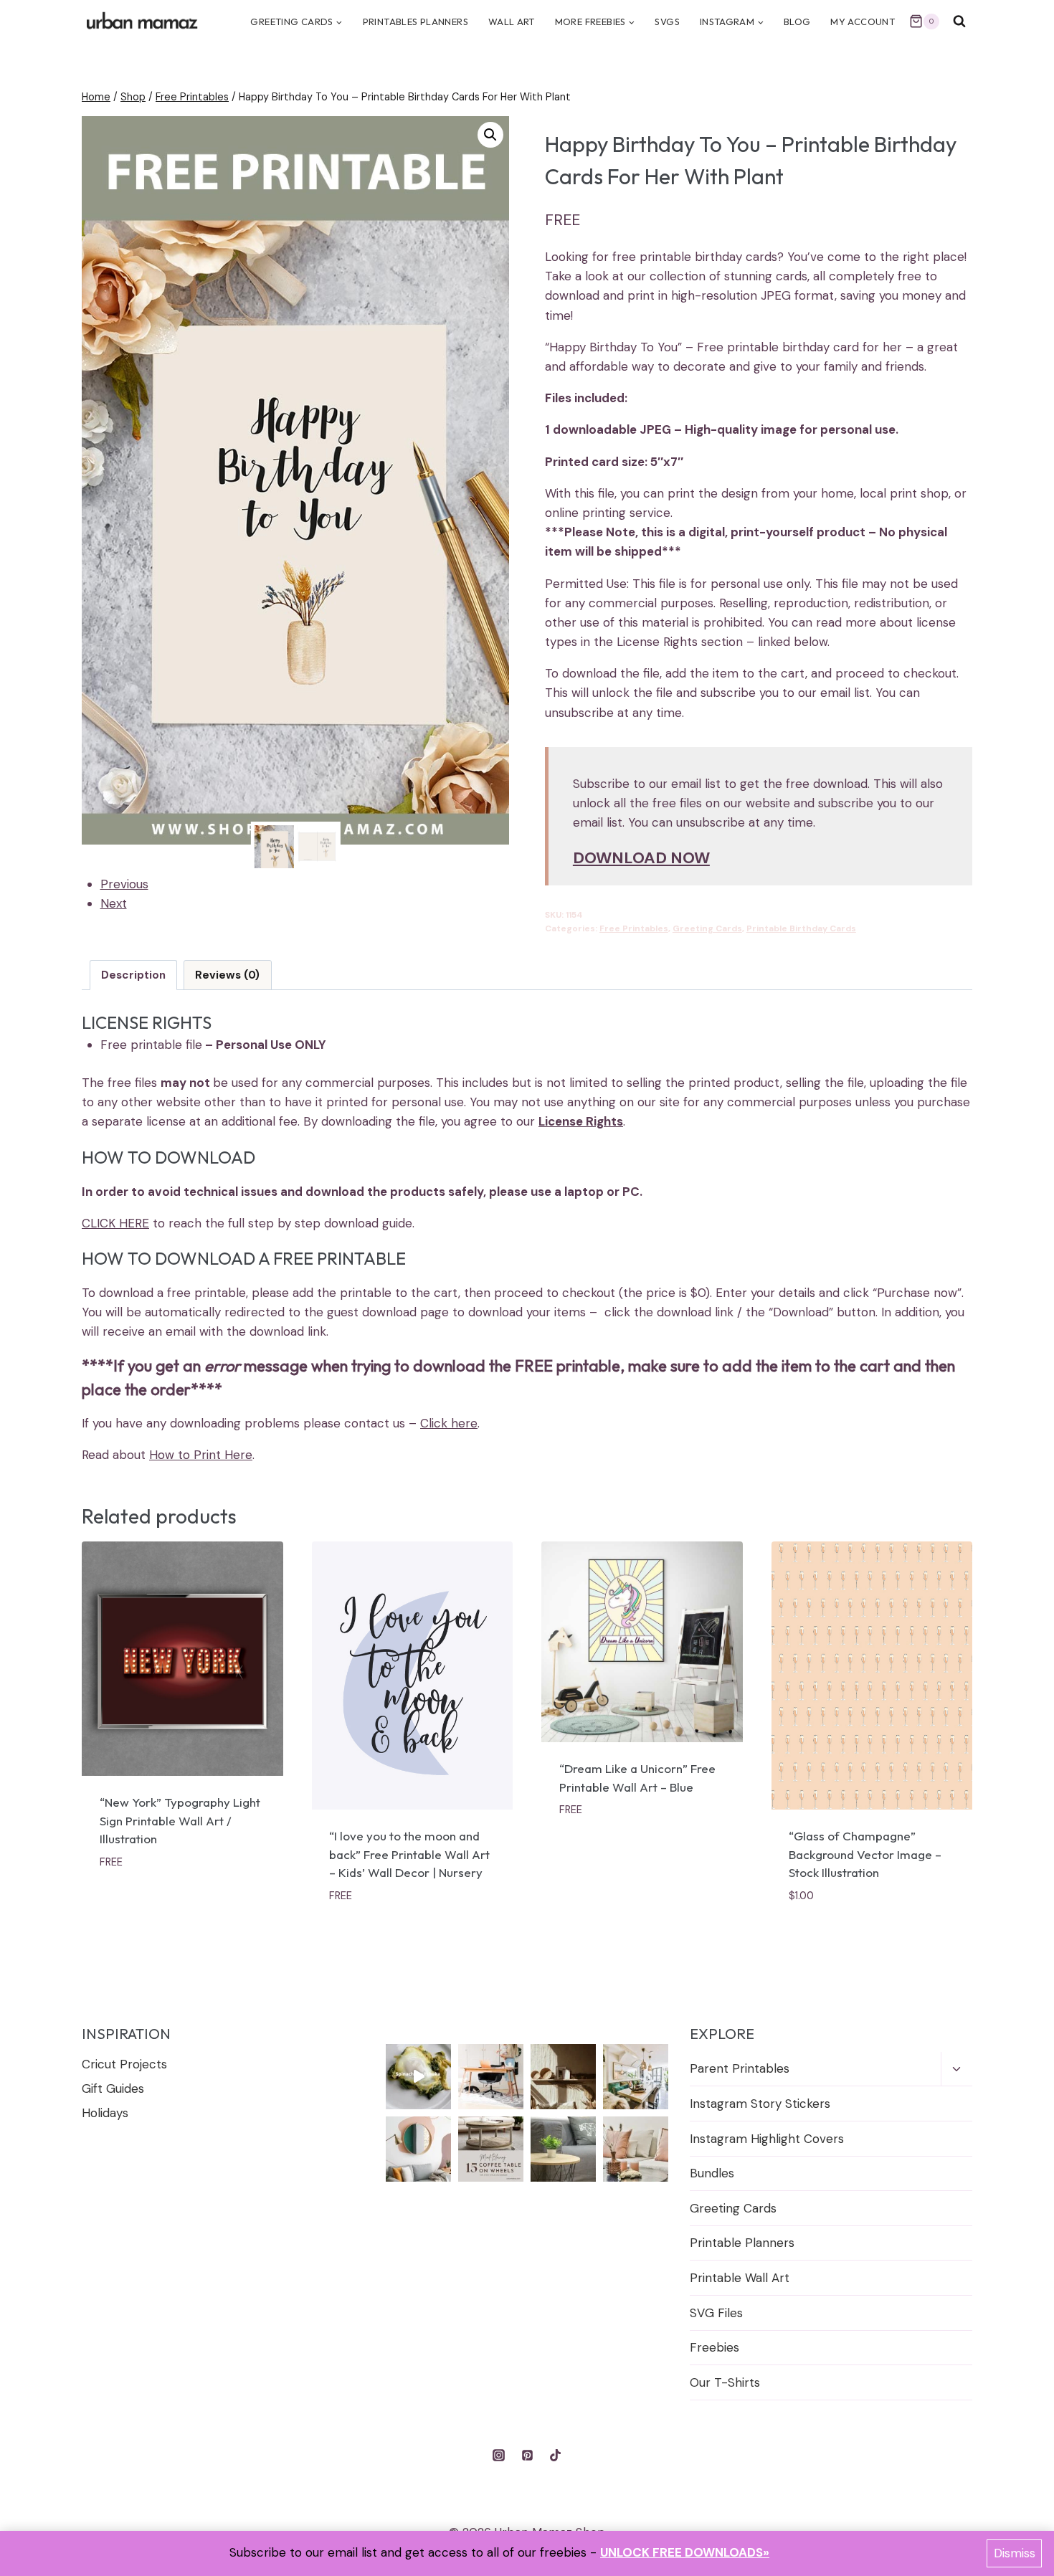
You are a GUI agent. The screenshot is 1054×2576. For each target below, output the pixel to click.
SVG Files (716, 2313)
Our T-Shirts (725, 2382)
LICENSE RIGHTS (147, 1022)
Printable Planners (742, 2243)
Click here (449, 1423)
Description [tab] (133, 975)
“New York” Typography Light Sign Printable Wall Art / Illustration (180, 1820)
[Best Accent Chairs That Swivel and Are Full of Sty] (491, 2077)
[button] (490, 135)
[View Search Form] (959, 22)
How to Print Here (201, 1455)
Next (114, 903)
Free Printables (634, 928)
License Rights (581, 1121)
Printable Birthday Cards (801, 928)
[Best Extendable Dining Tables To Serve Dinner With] (636, 2077)
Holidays (105, 2113)
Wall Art (512, 22)
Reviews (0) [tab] (227, 975)
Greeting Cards (707, 928)
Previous (124, 884)
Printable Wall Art (740, 2278)
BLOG (797, 22)
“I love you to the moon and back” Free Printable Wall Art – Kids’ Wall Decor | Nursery (409, 1854)
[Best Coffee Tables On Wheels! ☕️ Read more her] (491, 2149)
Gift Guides (113, 2088)
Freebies (714, 2347)
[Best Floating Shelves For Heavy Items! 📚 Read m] (563, 2077)
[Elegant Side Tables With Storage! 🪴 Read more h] (563, 2149)
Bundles (712, 2173)
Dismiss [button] (1015, 2553)
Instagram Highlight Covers (767, 2139)
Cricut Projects (124, 2064)
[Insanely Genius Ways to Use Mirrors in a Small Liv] (418, 2149)
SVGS (667, 22)
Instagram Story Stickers (760, 2104)
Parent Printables (740, 2068)
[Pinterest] (527, 2456)
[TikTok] (555, 2456)
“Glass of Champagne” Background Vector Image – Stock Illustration (865, 1854)
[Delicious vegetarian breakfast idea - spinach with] (418, 2077)
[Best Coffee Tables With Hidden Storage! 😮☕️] (636, 2149)
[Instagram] (499, 2456)
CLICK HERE (115, 1223)
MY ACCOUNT (863, 22)
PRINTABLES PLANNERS (416, 22)
